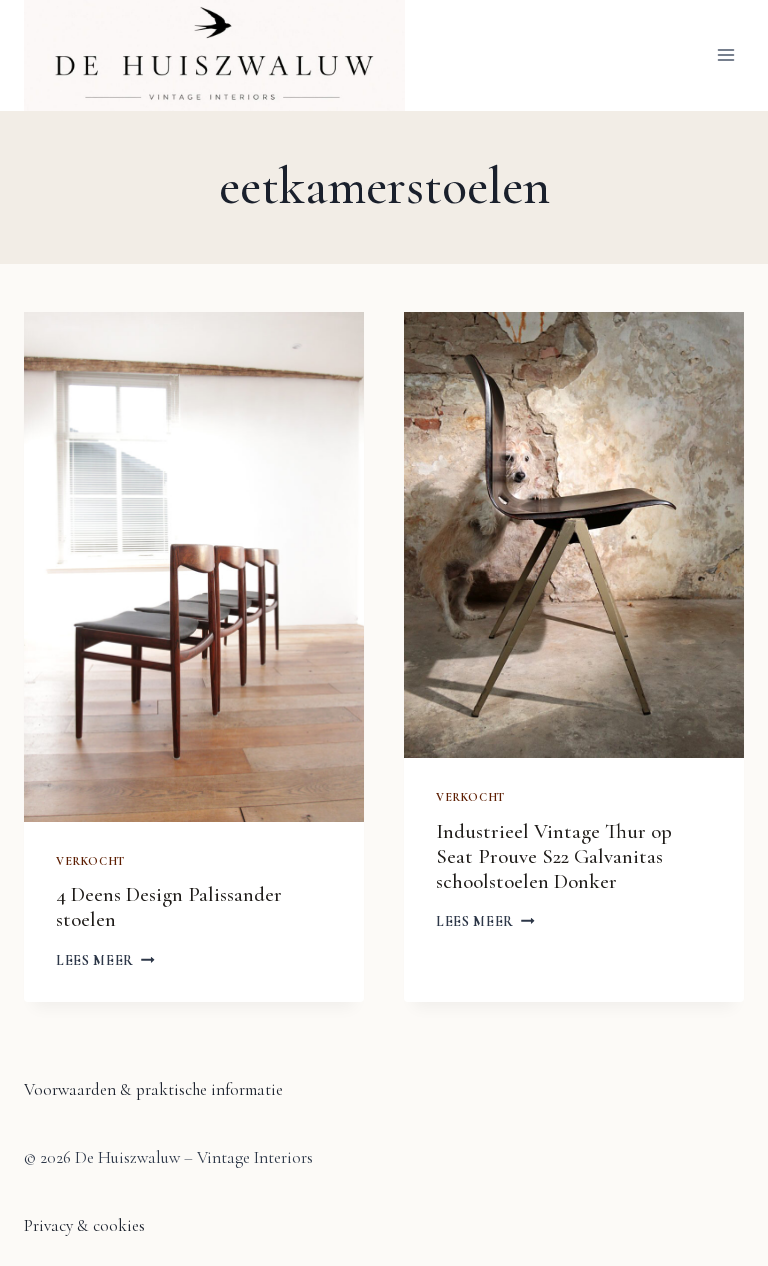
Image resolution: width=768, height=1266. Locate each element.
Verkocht (90, 861)
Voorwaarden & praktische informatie (153, 1089)
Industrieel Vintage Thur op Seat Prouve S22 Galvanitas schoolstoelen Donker (554, 856)
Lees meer (105, 960)
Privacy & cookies (84, 1225)
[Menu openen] (725, 55)
